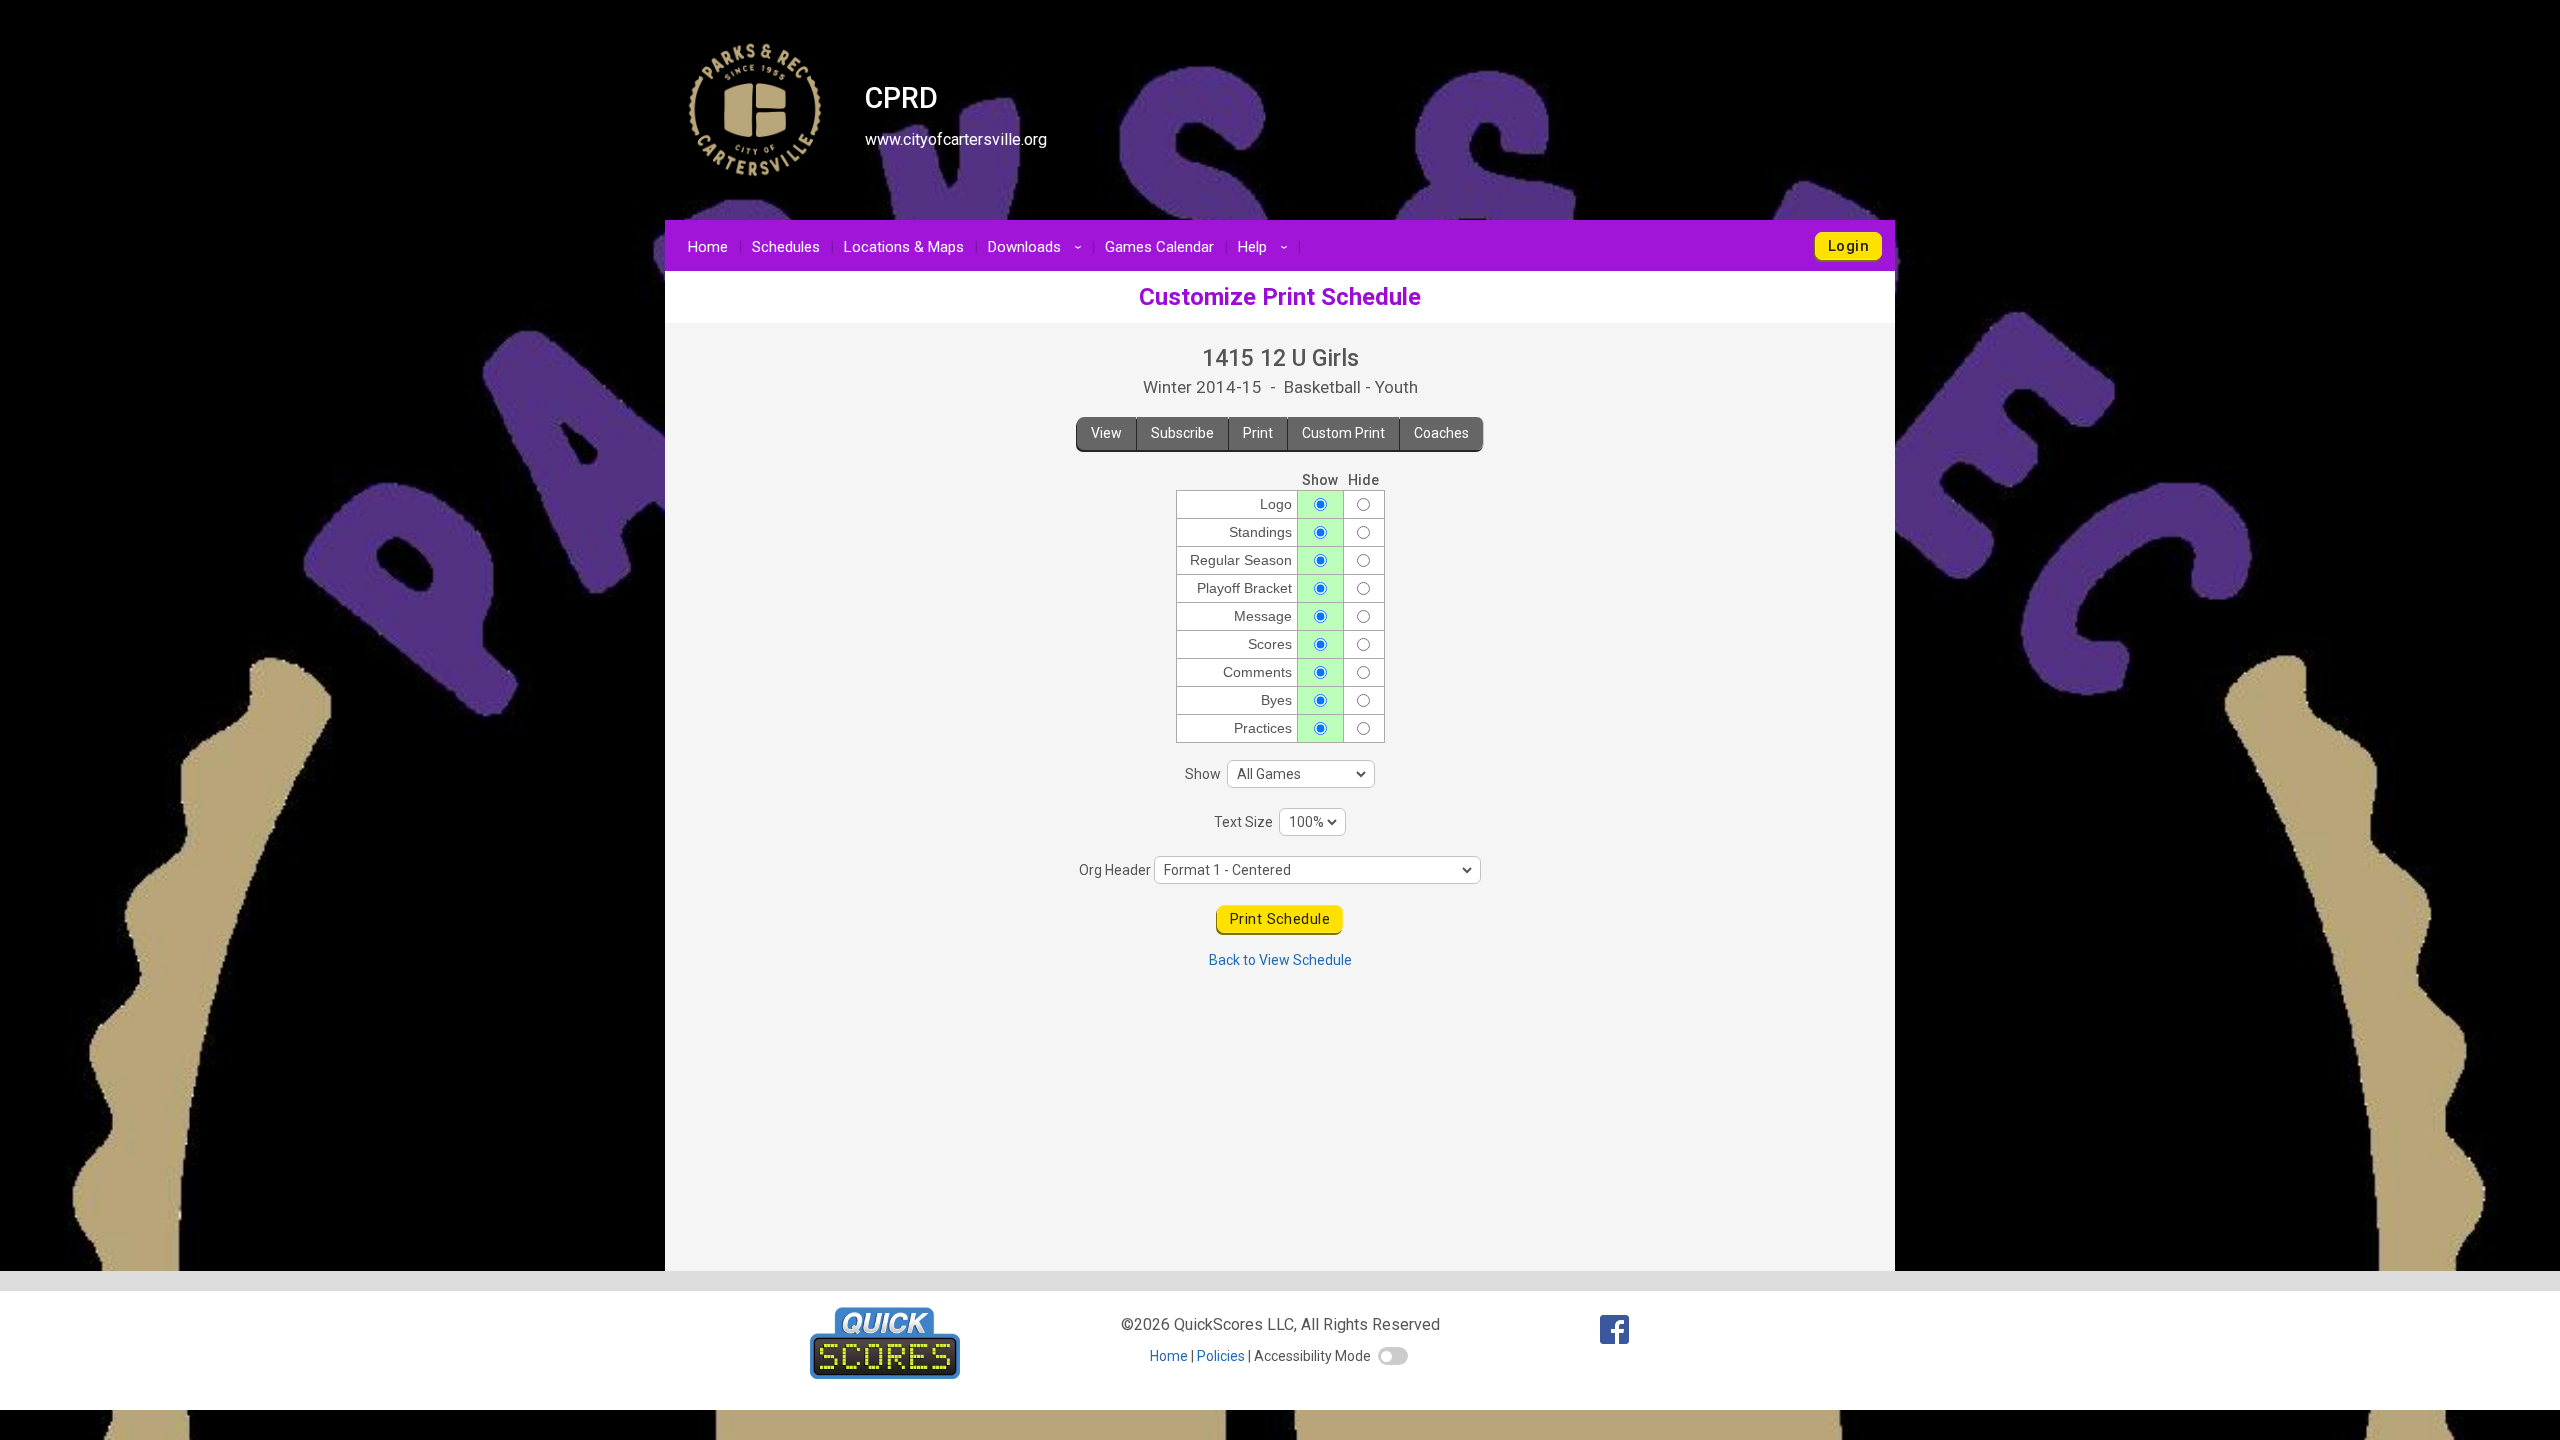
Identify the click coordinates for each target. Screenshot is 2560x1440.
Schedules (786, 247)
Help (1266, 247)
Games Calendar (1159, 247)
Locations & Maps (904, 247)
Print (1258, 433)
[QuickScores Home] (885, 1373)
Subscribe (1182, 433)
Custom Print (1343, 433)
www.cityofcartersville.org (956, 139)
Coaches (1441, 433)
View (1106, 433)
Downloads (1038, 247)
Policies (1221, 1356)
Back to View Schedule (1280, 960)
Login (1848, 246)
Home (708, 247)
